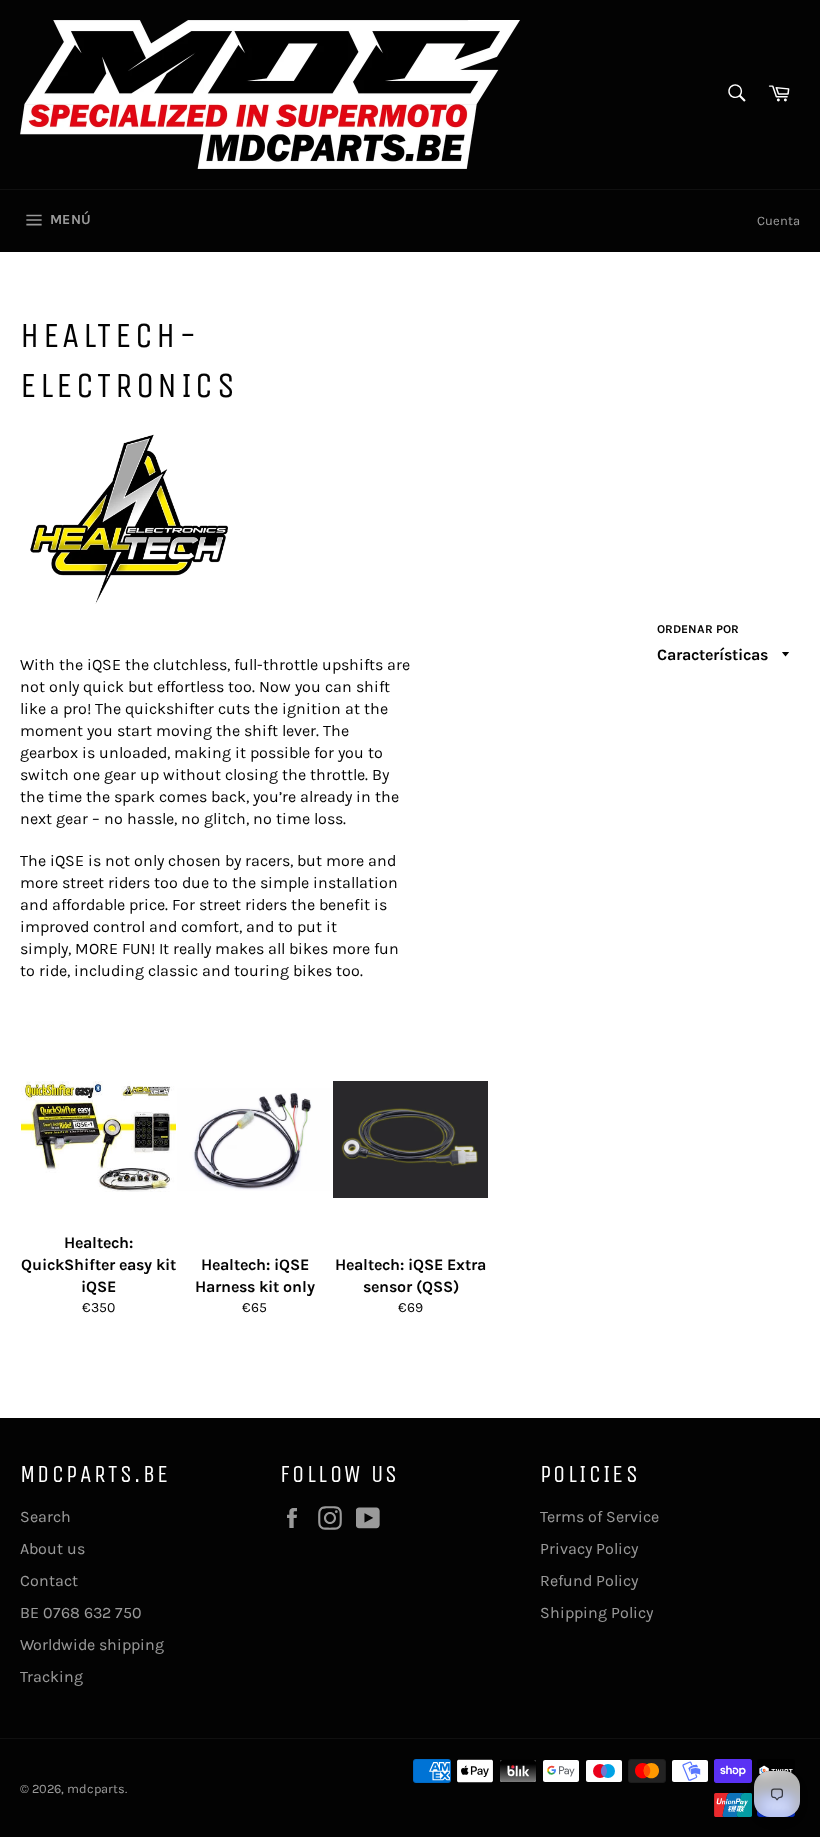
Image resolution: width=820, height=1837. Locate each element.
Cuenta (778, 220)
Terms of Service (599, 1516)
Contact (49, 1580)
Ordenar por (698, 629)
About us (52, 1548)
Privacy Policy (589, 1548)
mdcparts (96, 1788)
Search (45, 1516)
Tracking (51, 1676)
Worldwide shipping (92, 1644)
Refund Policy (589, 1580)
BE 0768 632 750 (81, 1612)
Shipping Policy (596, 1612)
